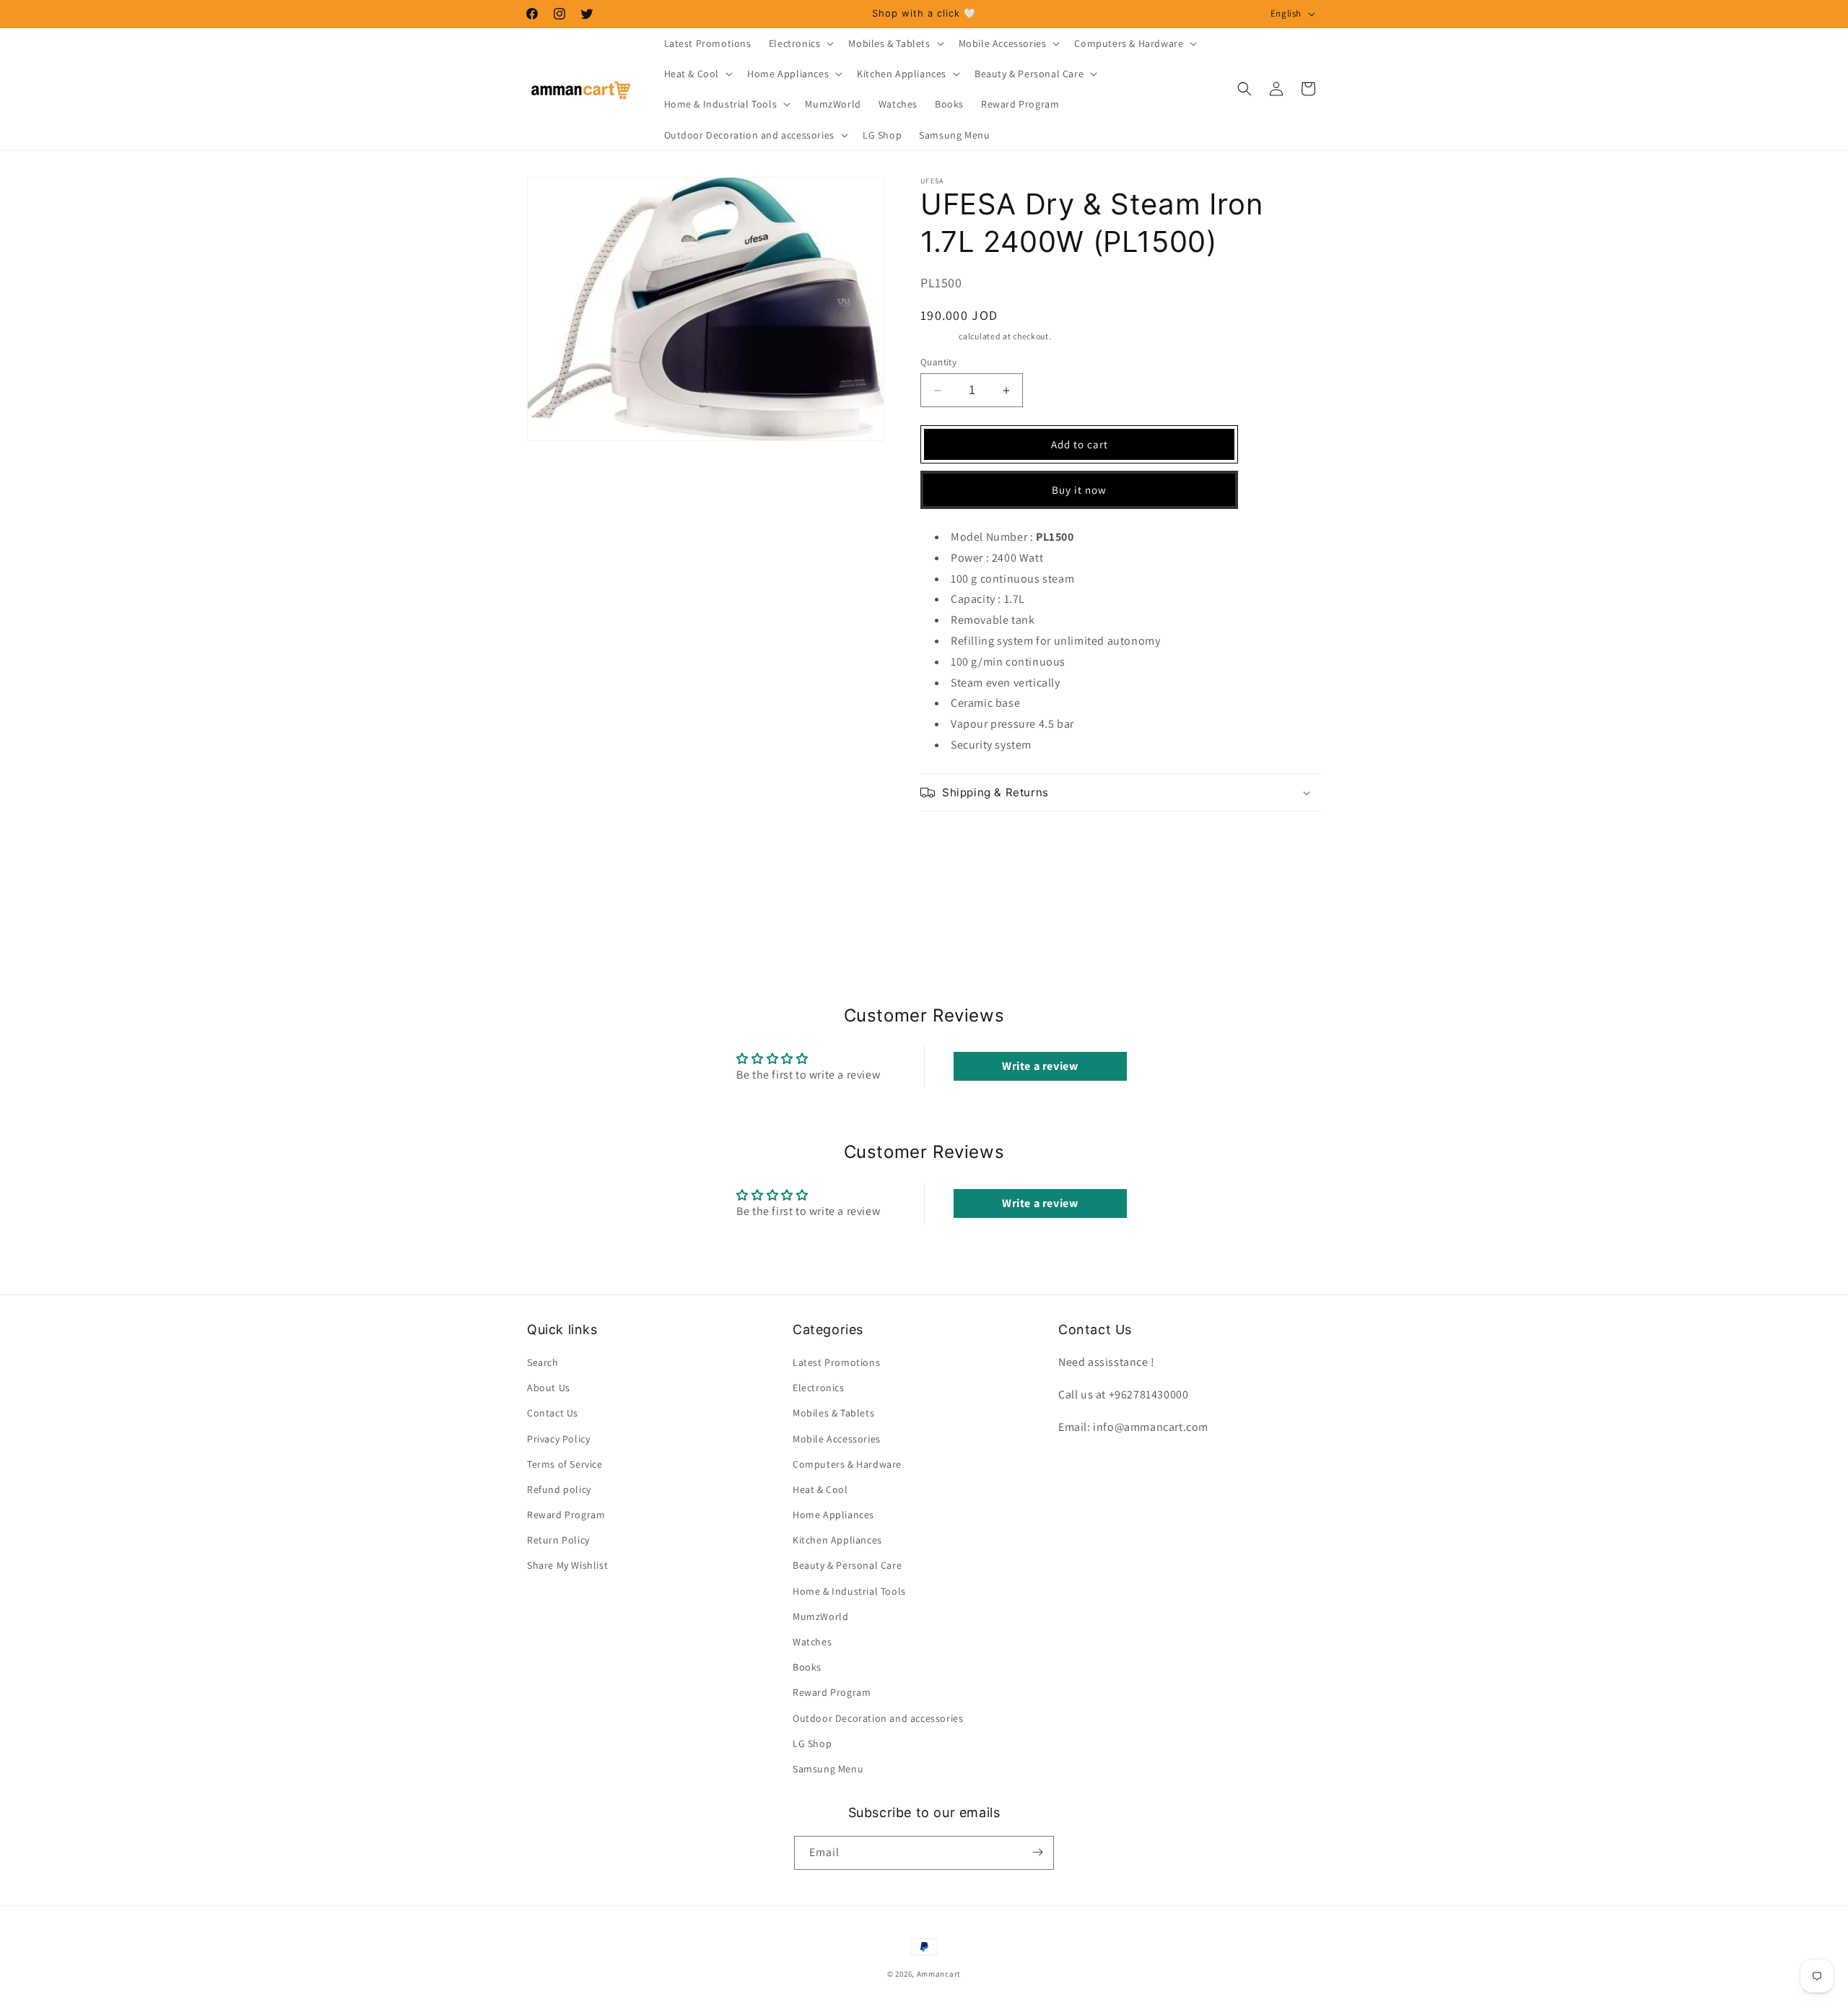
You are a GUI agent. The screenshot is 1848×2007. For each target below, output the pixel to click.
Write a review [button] (1040, 1066)
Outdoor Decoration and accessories (878, 1718)
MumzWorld (820, 1616)
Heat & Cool (820, 1489)
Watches (812, 1642)
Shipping (939, 336)
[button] (800, 43)
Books (807, 1668)
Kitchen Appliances (837, 1541)
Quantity (938, 362)
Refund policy (559, 1489)
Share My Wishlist (567, 1566)
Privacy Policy (558, 1439)
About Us (549, 1388)
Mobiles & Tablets (833, 1414)
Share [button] (950, 837)
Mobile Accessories (837, 1439)
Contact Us (553, 1414)
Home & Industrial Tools (849, 1591)
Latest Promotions (836, 1362)
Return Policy (558, 1541)
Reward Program (566, 1515)
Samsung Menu (828, 1769)
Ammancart (939, 1974)
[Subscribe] (1037, 1852)
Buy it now (1079, 490)
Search (543, 1362)
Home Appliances (833, 1515)
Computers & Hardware (847, 1464)
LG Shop (812, 1743)
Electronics (819, 1388)
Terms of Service (565, 1464)
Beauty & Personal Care (847, 1566)
